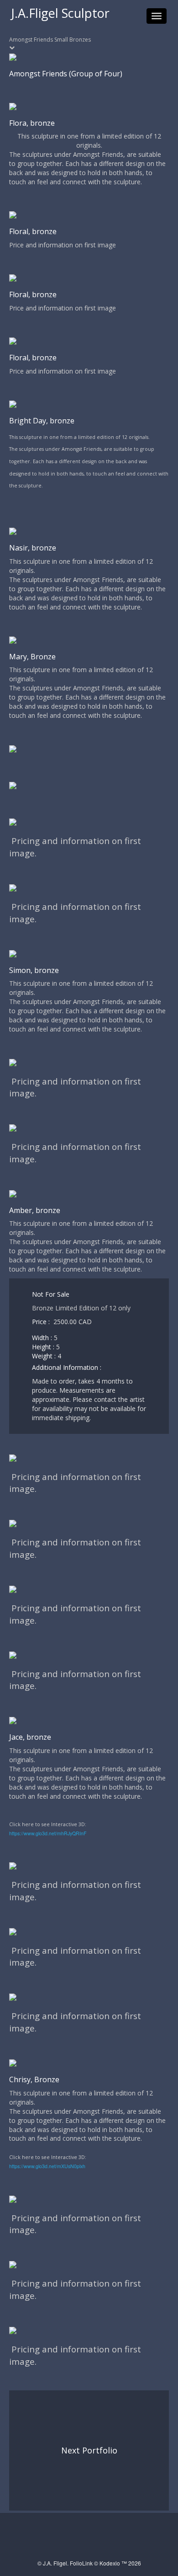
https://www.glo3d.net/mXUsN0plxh (47, 2166)
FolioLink (81, 2563)
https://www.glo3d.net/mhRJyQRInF (48, 1833)
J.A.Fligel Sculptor (60, 13)
